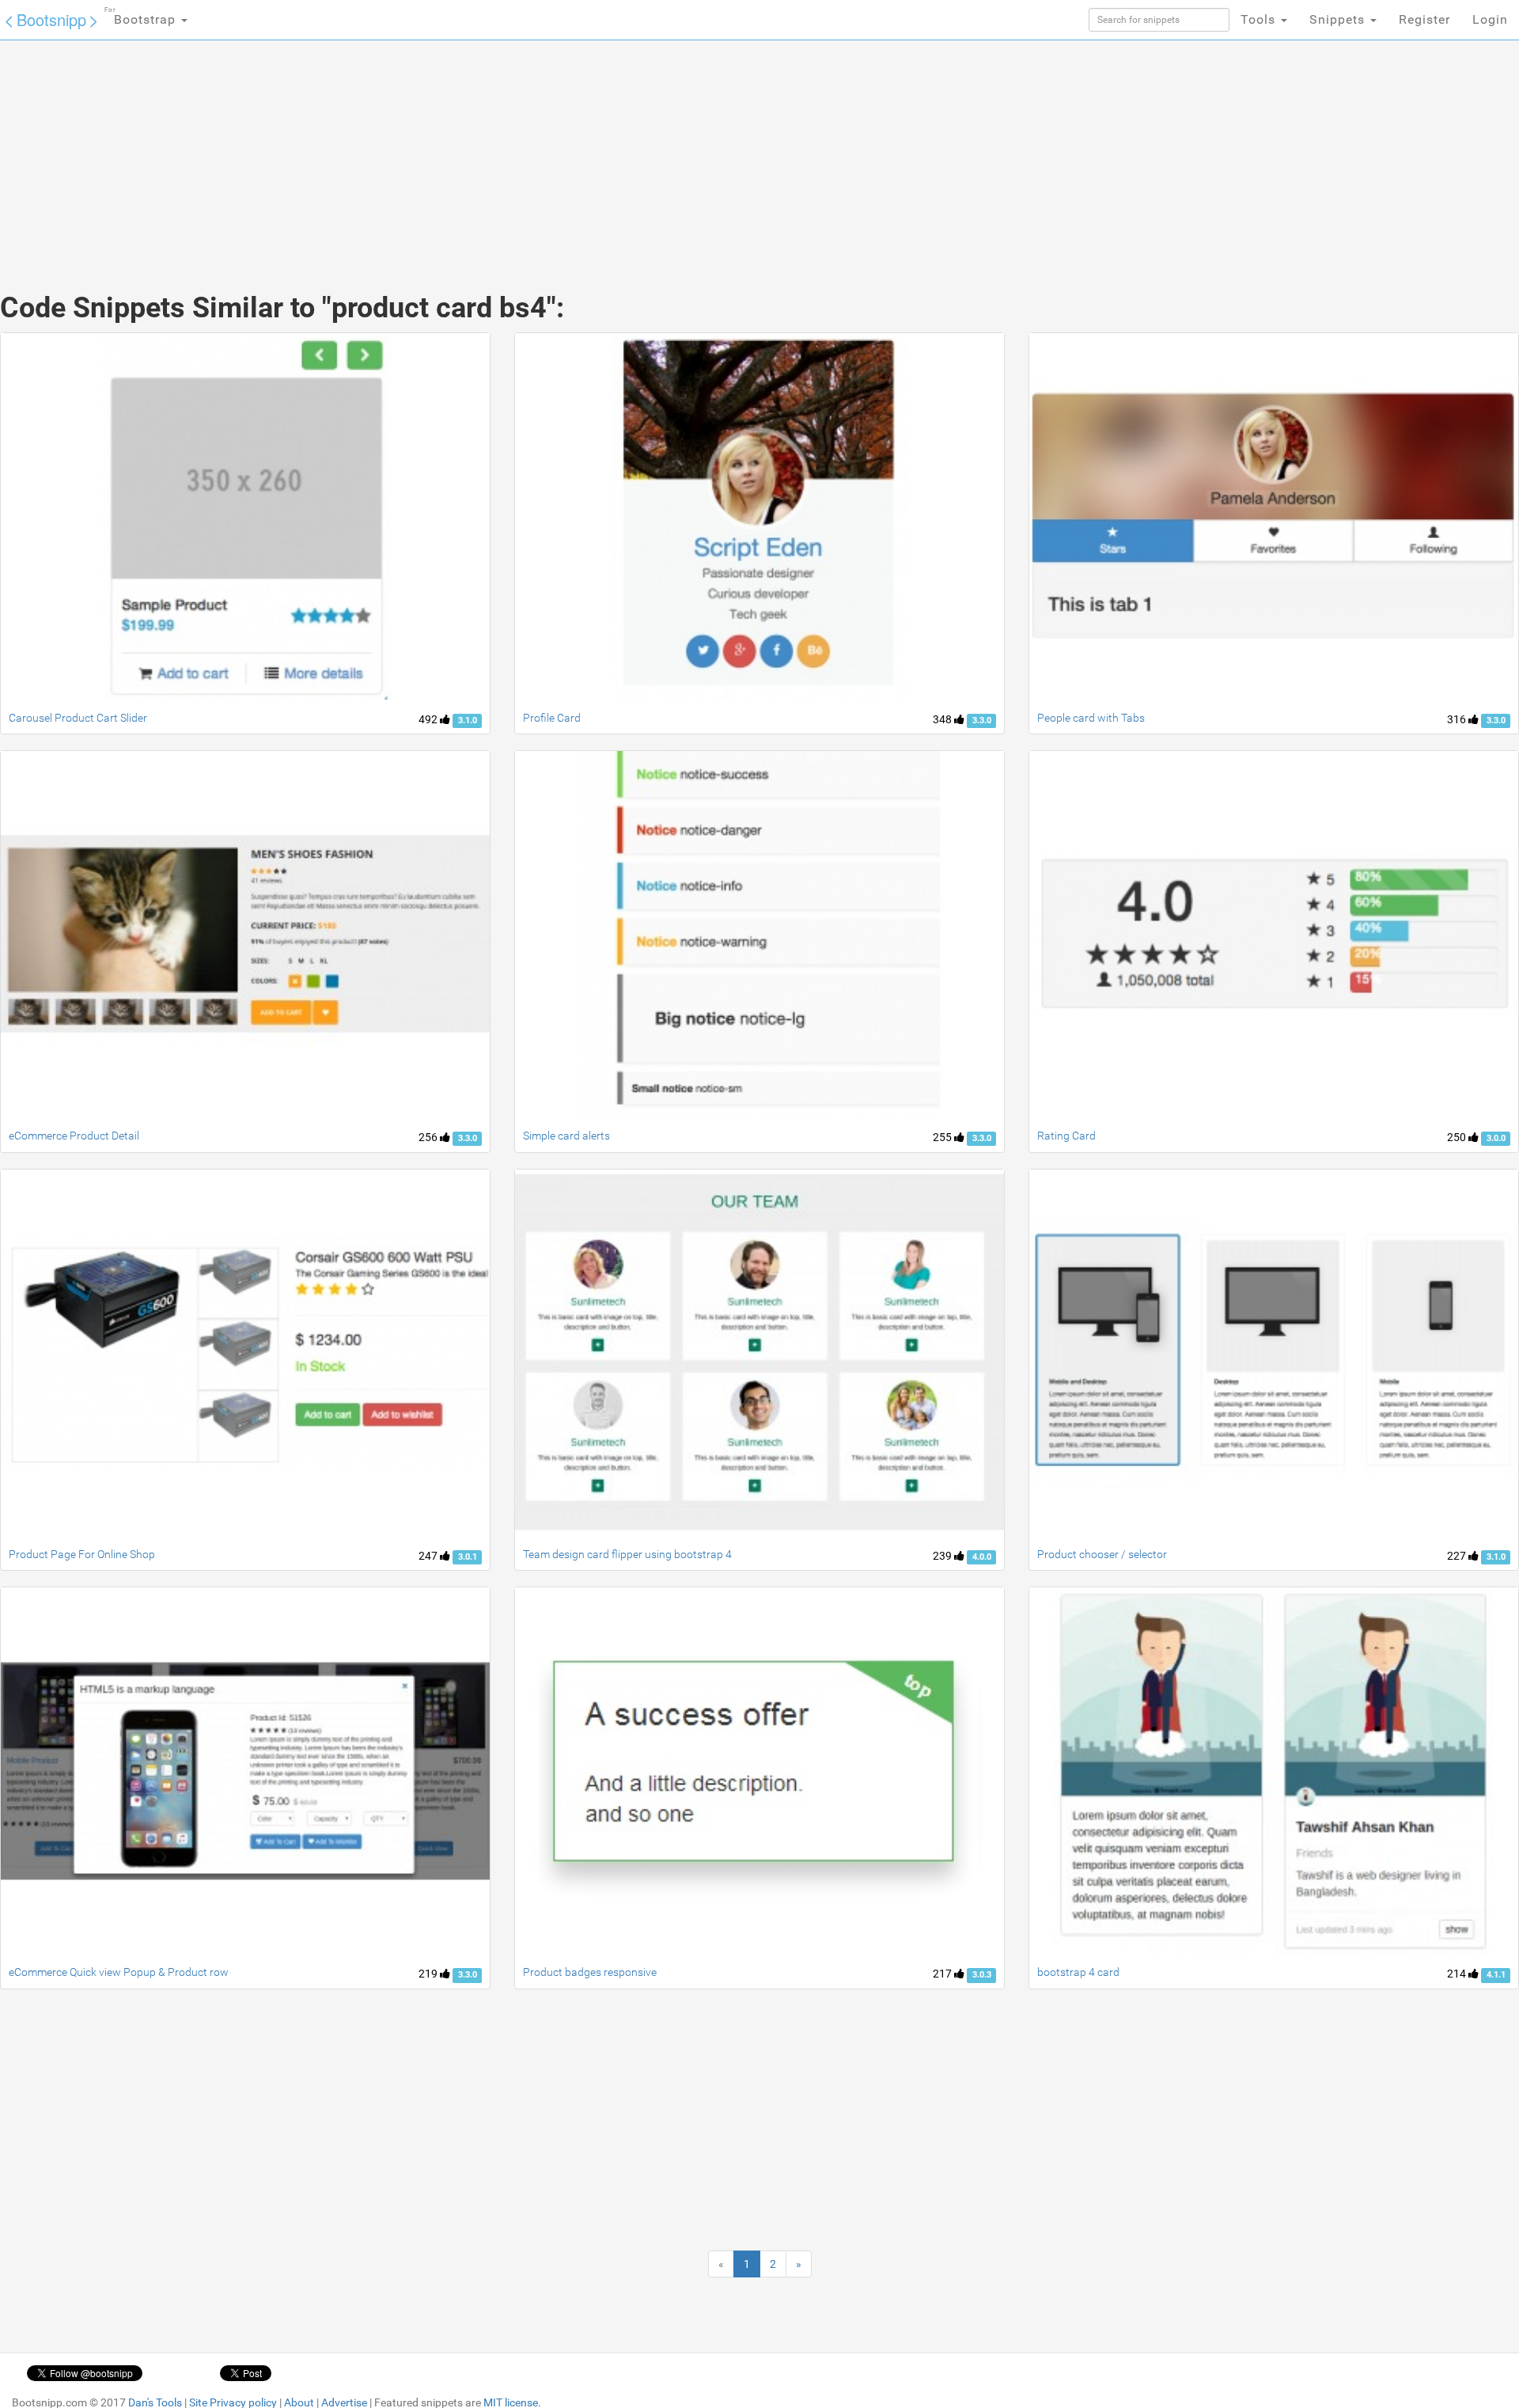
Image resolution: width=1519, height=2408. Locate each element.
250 (1458, 1137)
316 (1458, 719)
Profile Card (552, 718)
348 (943, 719)
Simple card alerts (566, 1136)
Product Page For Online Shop (82, 1554)
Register (1424, 19)
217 (943, 1974)
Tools (1260, 19)
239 (943, 1556)
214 (1458, 1974)
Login (1490, 19)
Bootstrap (142, 17)
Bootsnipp (51, 19)
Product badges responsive (590, 1972)
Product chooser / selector (1102, 1554)
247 (429, 1556)
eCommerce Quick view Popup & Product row (119, 1972)
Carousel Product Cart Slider (78, 718)
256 (429, 1137)
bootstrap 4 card (1078, 1972)
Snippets (1339, 19)
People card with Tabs (1091, 718)
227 (1458, 1556)
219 (429, 1974)
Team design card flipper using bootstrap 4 (627, 1554)
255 (943, 1137)
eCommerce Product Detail (74, 1136)
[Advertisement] (641, 150)
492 (429, 719)
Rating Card (1066, 1136)
